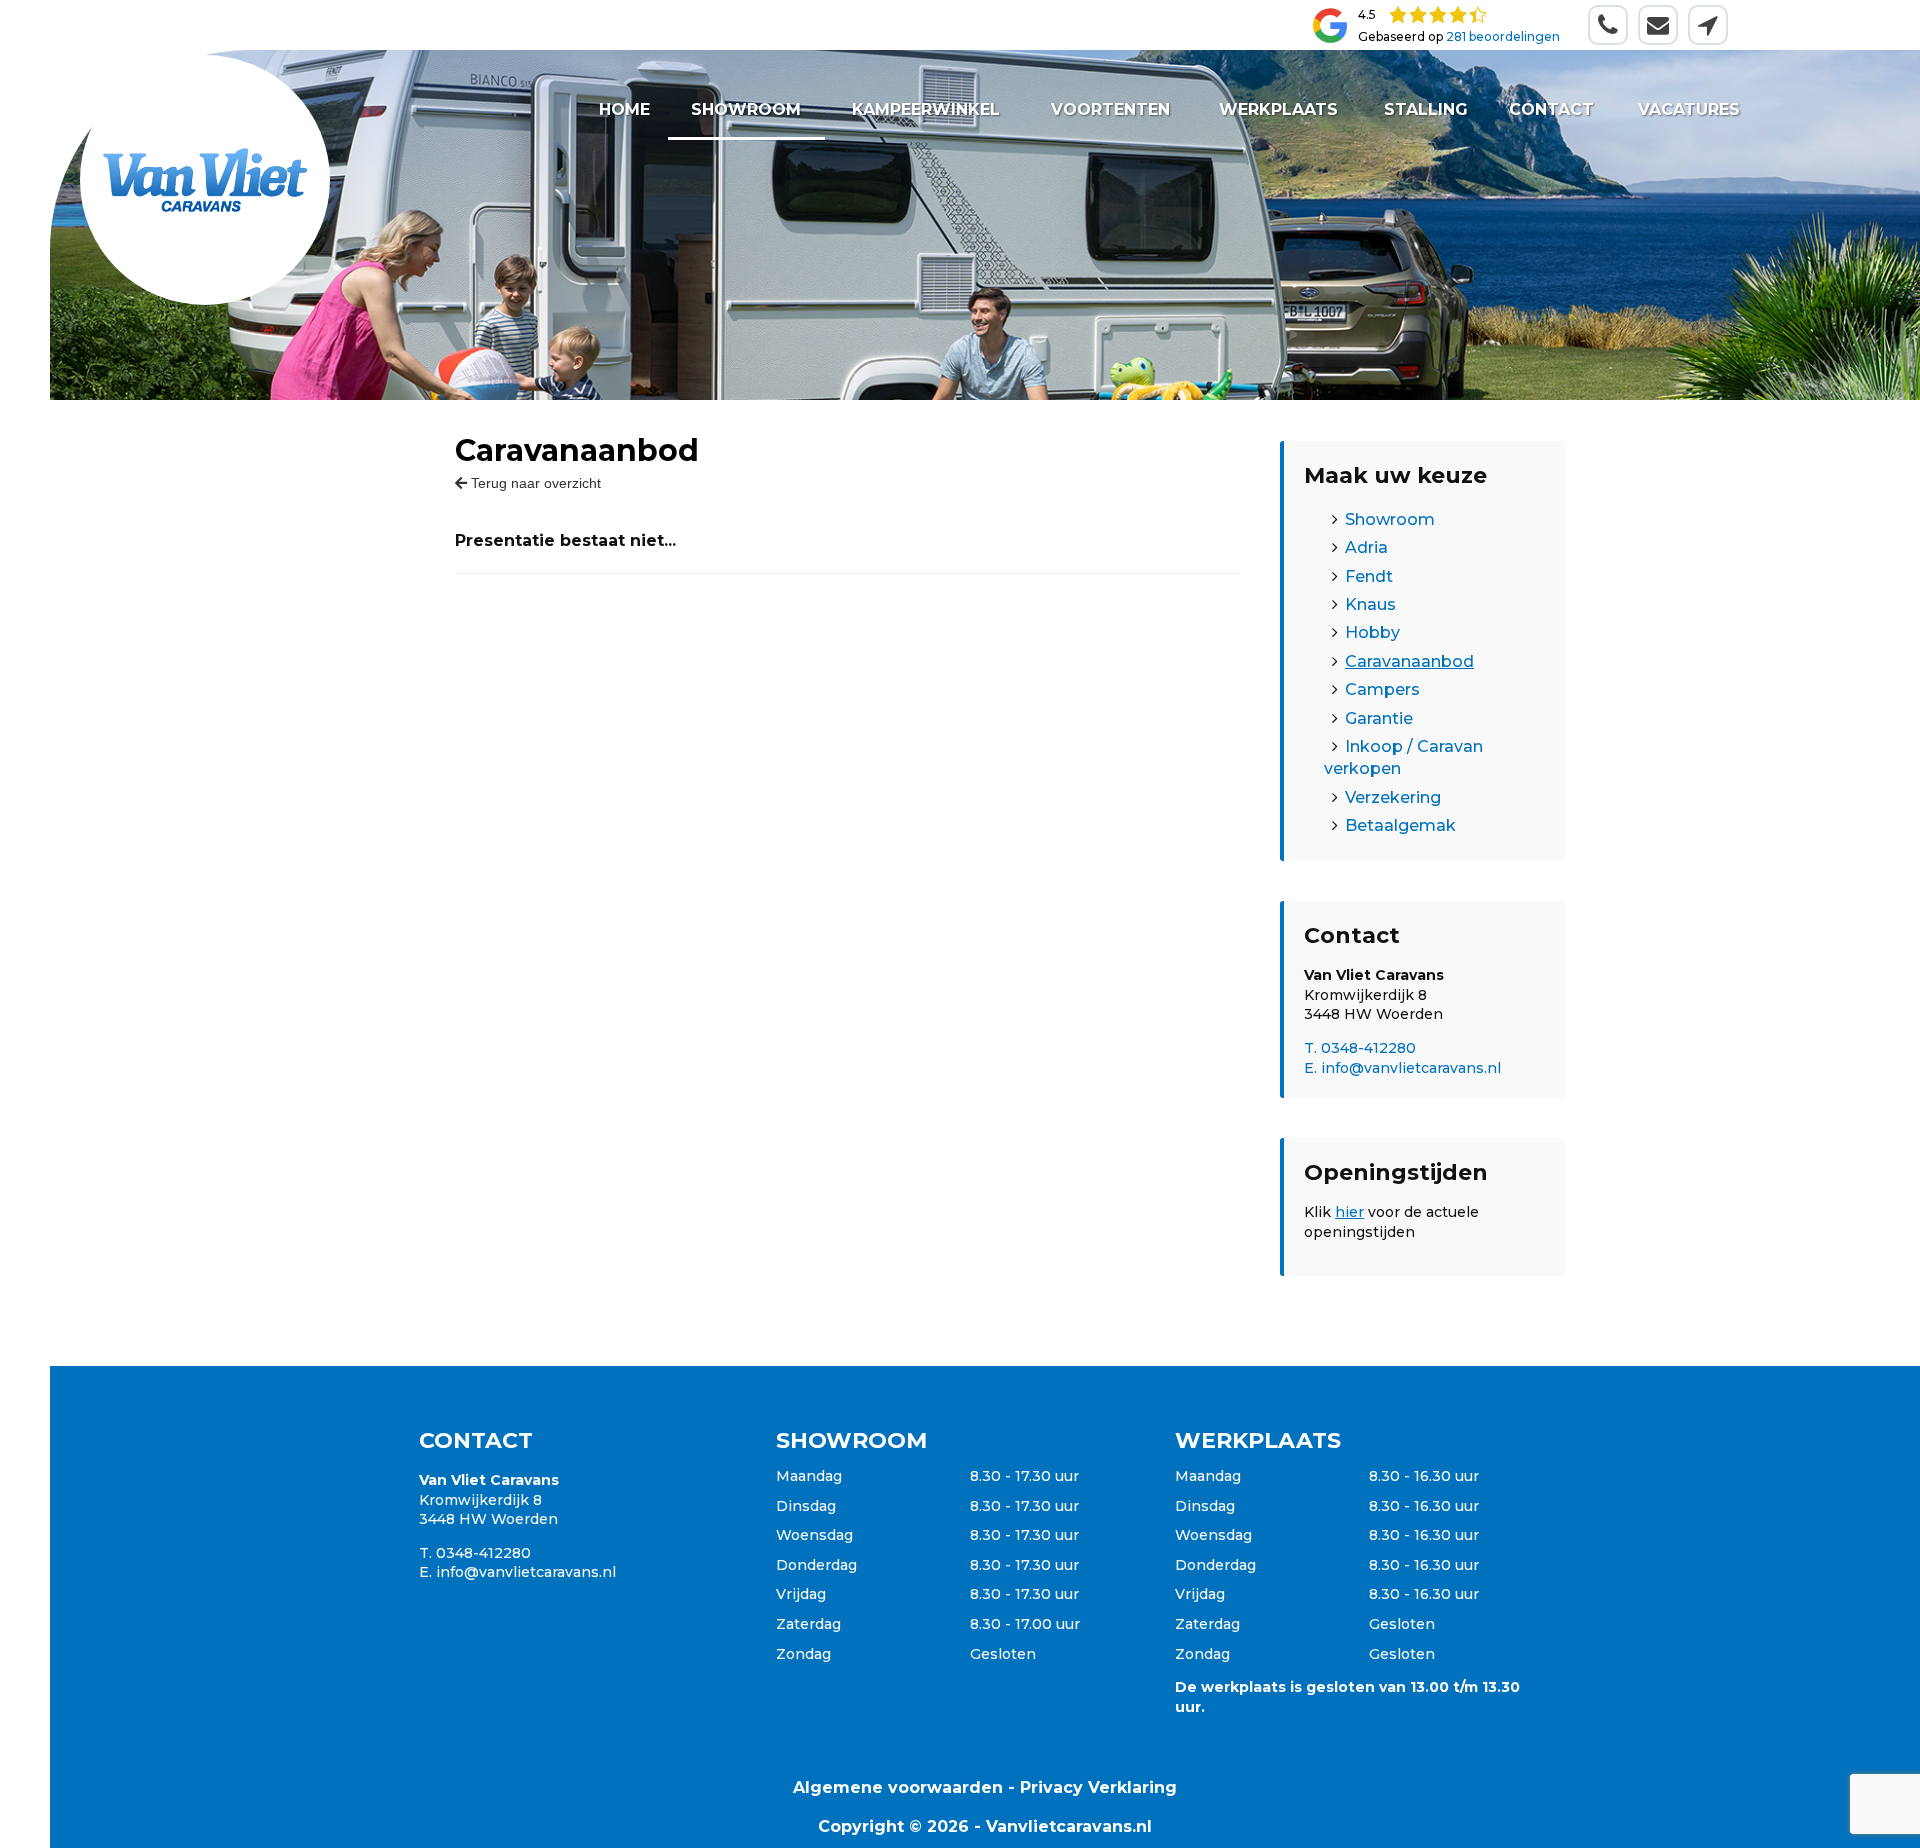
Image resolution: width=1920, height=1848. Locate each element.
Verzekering (1393, 797)
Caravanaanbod (1409, 661)
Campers (1382, 689)
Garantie (1379, 718)
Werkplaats (1278, 109)
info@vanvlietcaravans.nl (526, 1572)
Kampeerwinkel (926, 109)
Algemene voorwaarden (898, 1787)
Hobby (1372, 632)
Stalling (1425, 109)
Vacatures (1688, 109)
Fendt (1369, 576)
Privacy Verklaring (1098, 1787)
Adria (1366, 547)
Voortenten (1111, 109)
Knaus (1370, 604)
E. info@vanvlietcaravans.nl (1402, 1068)
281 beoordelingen (1503, 36)
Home (624, 109)
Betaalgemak (1400, 825)
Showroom (746, 109)
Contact (1551, 109)
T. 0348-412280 (1360, 1048)
